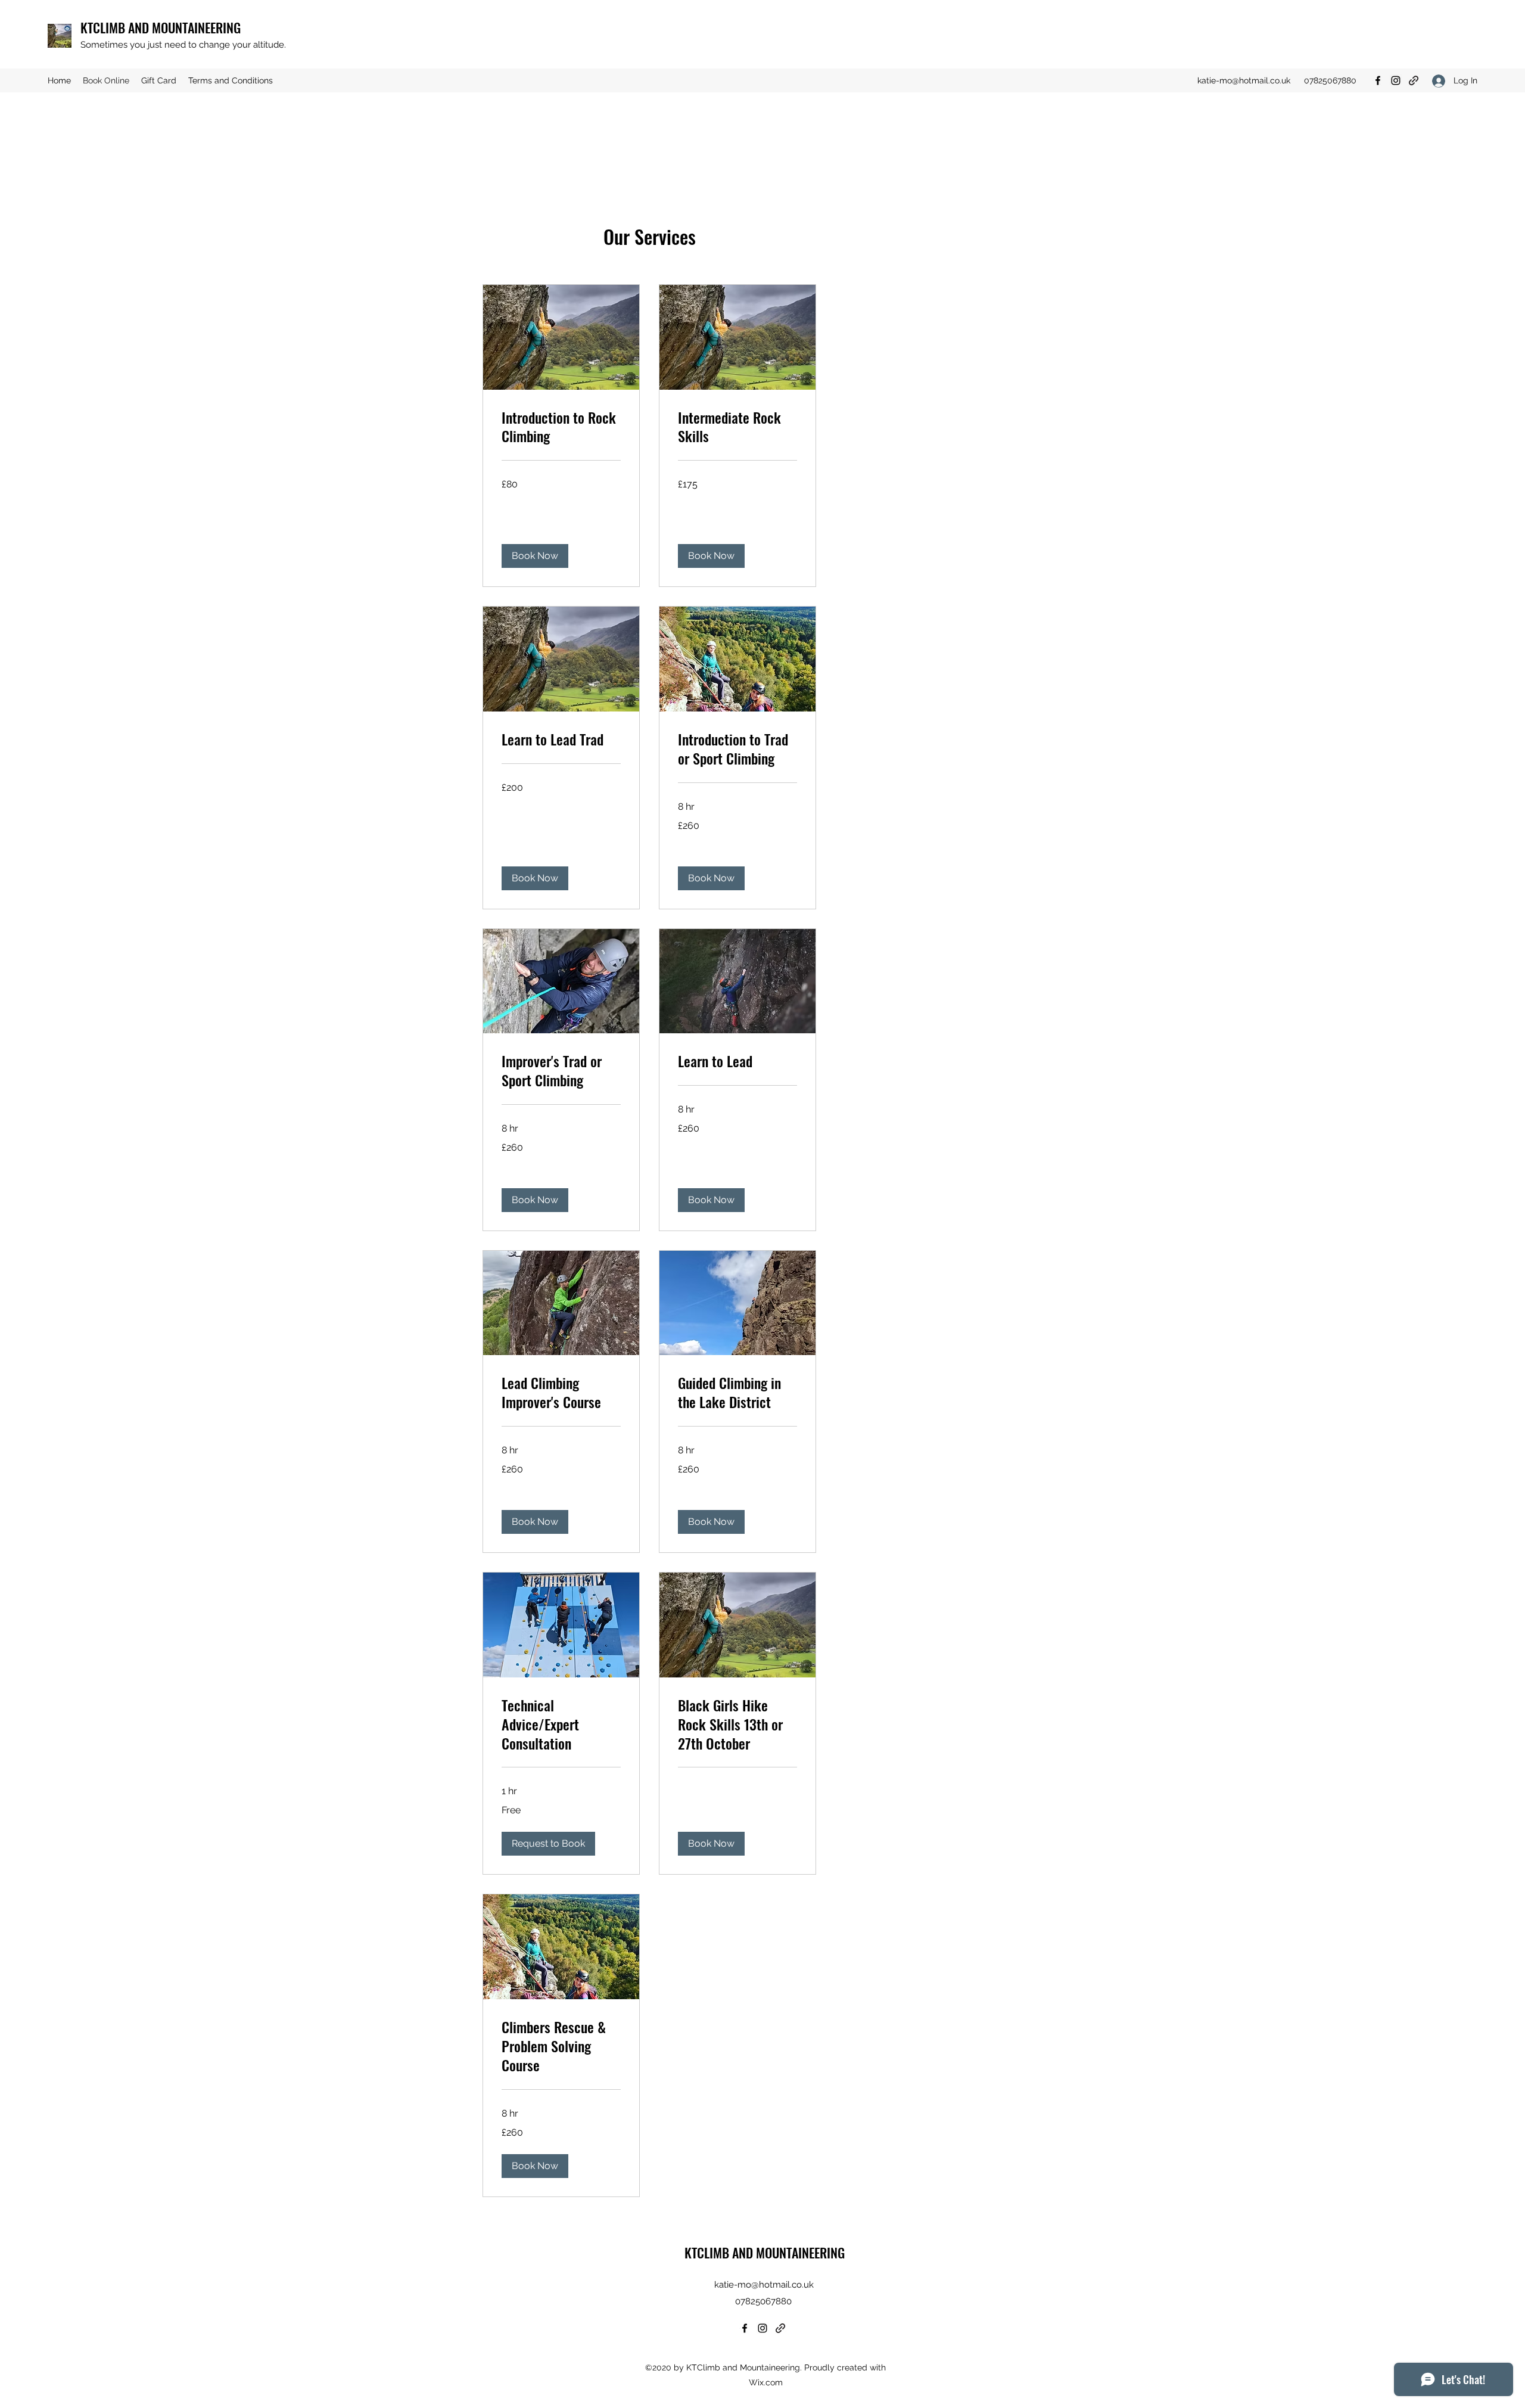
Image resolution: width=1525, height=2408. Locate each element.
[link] (561, 427)
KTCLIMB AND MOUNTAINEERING (161, 27)
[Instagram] (1396, 80)
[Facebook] (1378, 80)
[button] (535, 556)
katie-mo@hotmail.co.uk (1244, 80)
